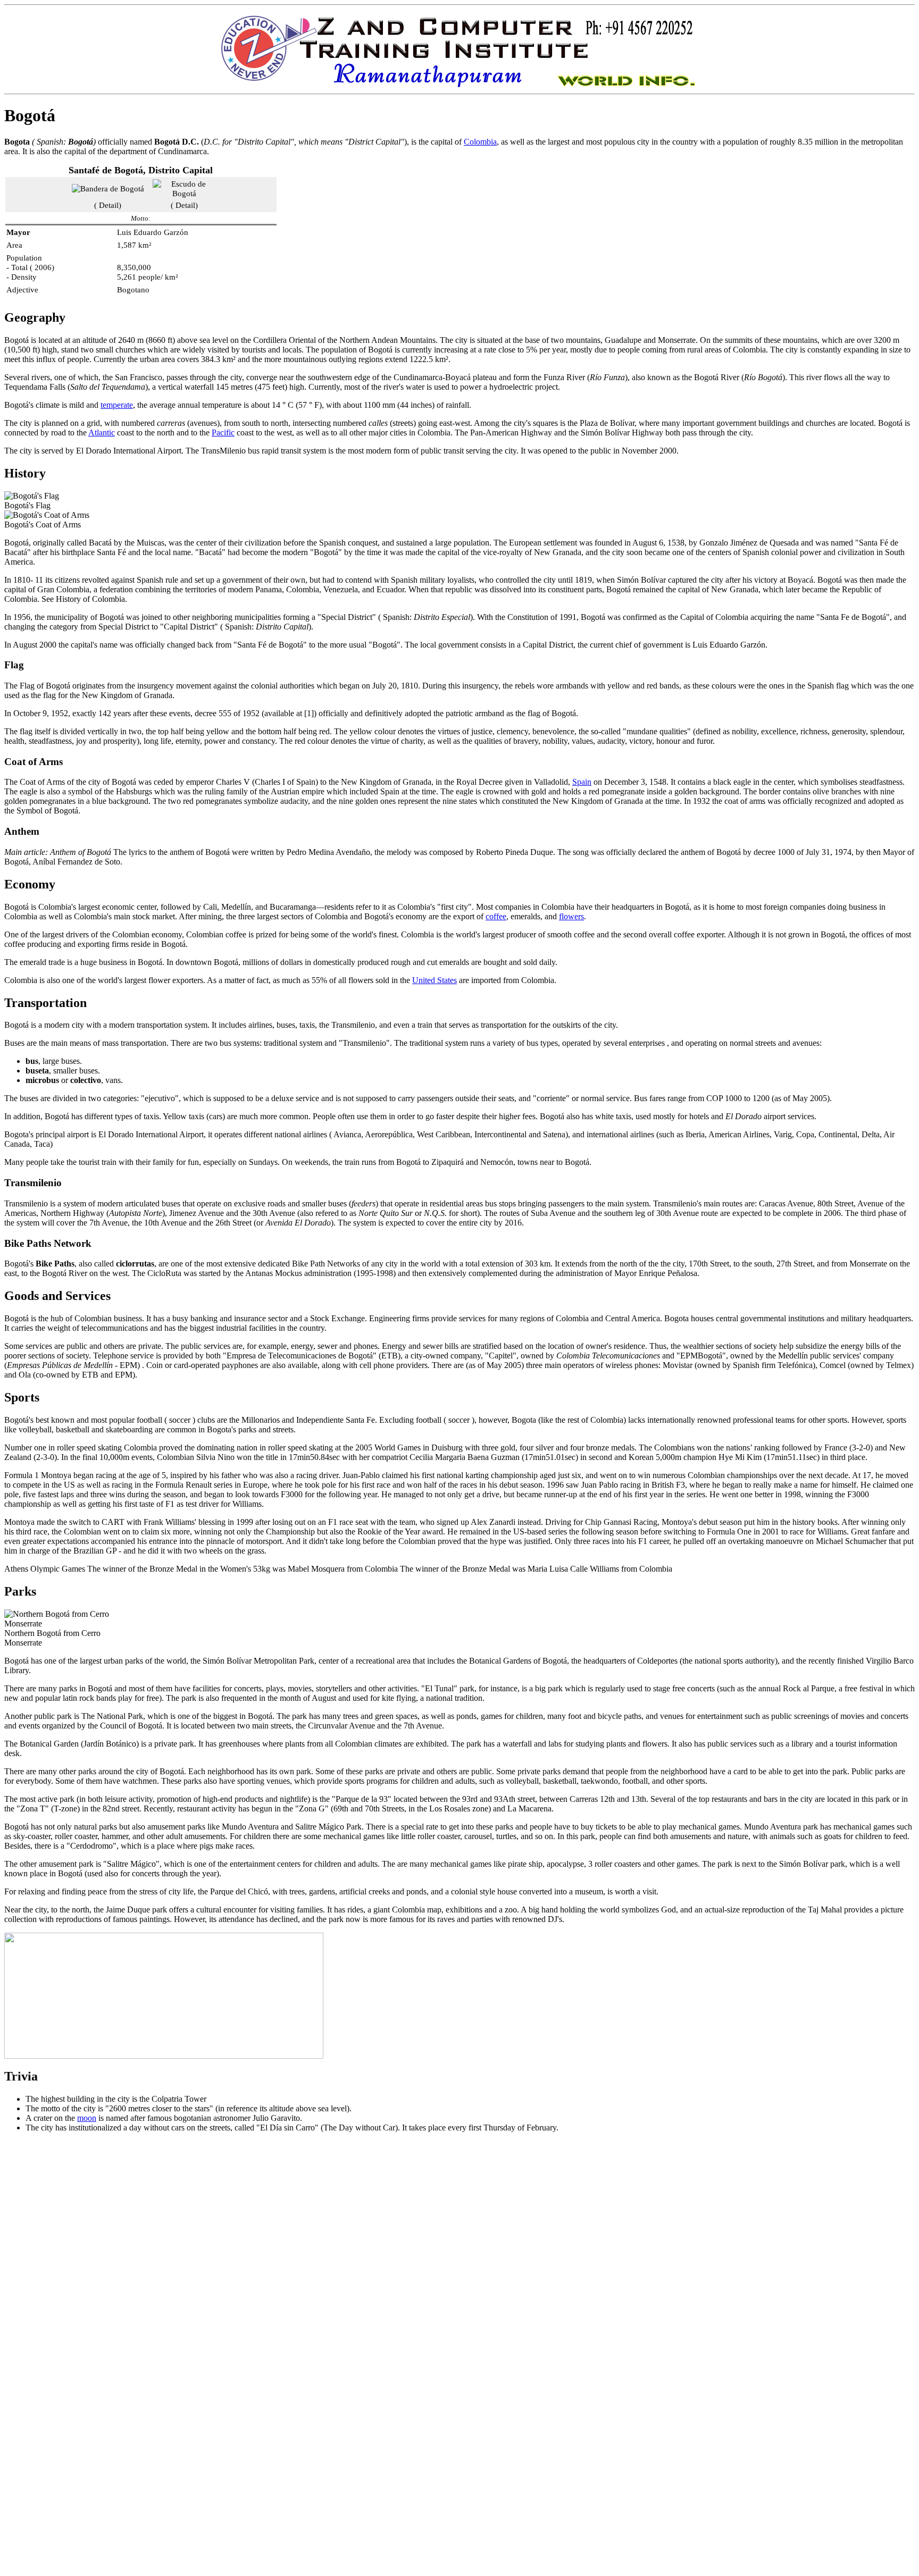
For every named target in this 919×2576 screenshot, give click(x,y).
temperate (117, 405)
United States (435, 980)
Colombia (480, 142)
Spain (582, 782)
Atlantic (102, 433)
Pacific (223, 433)
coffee (496, 916)
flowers (571, 916)
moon (87, 2118)
